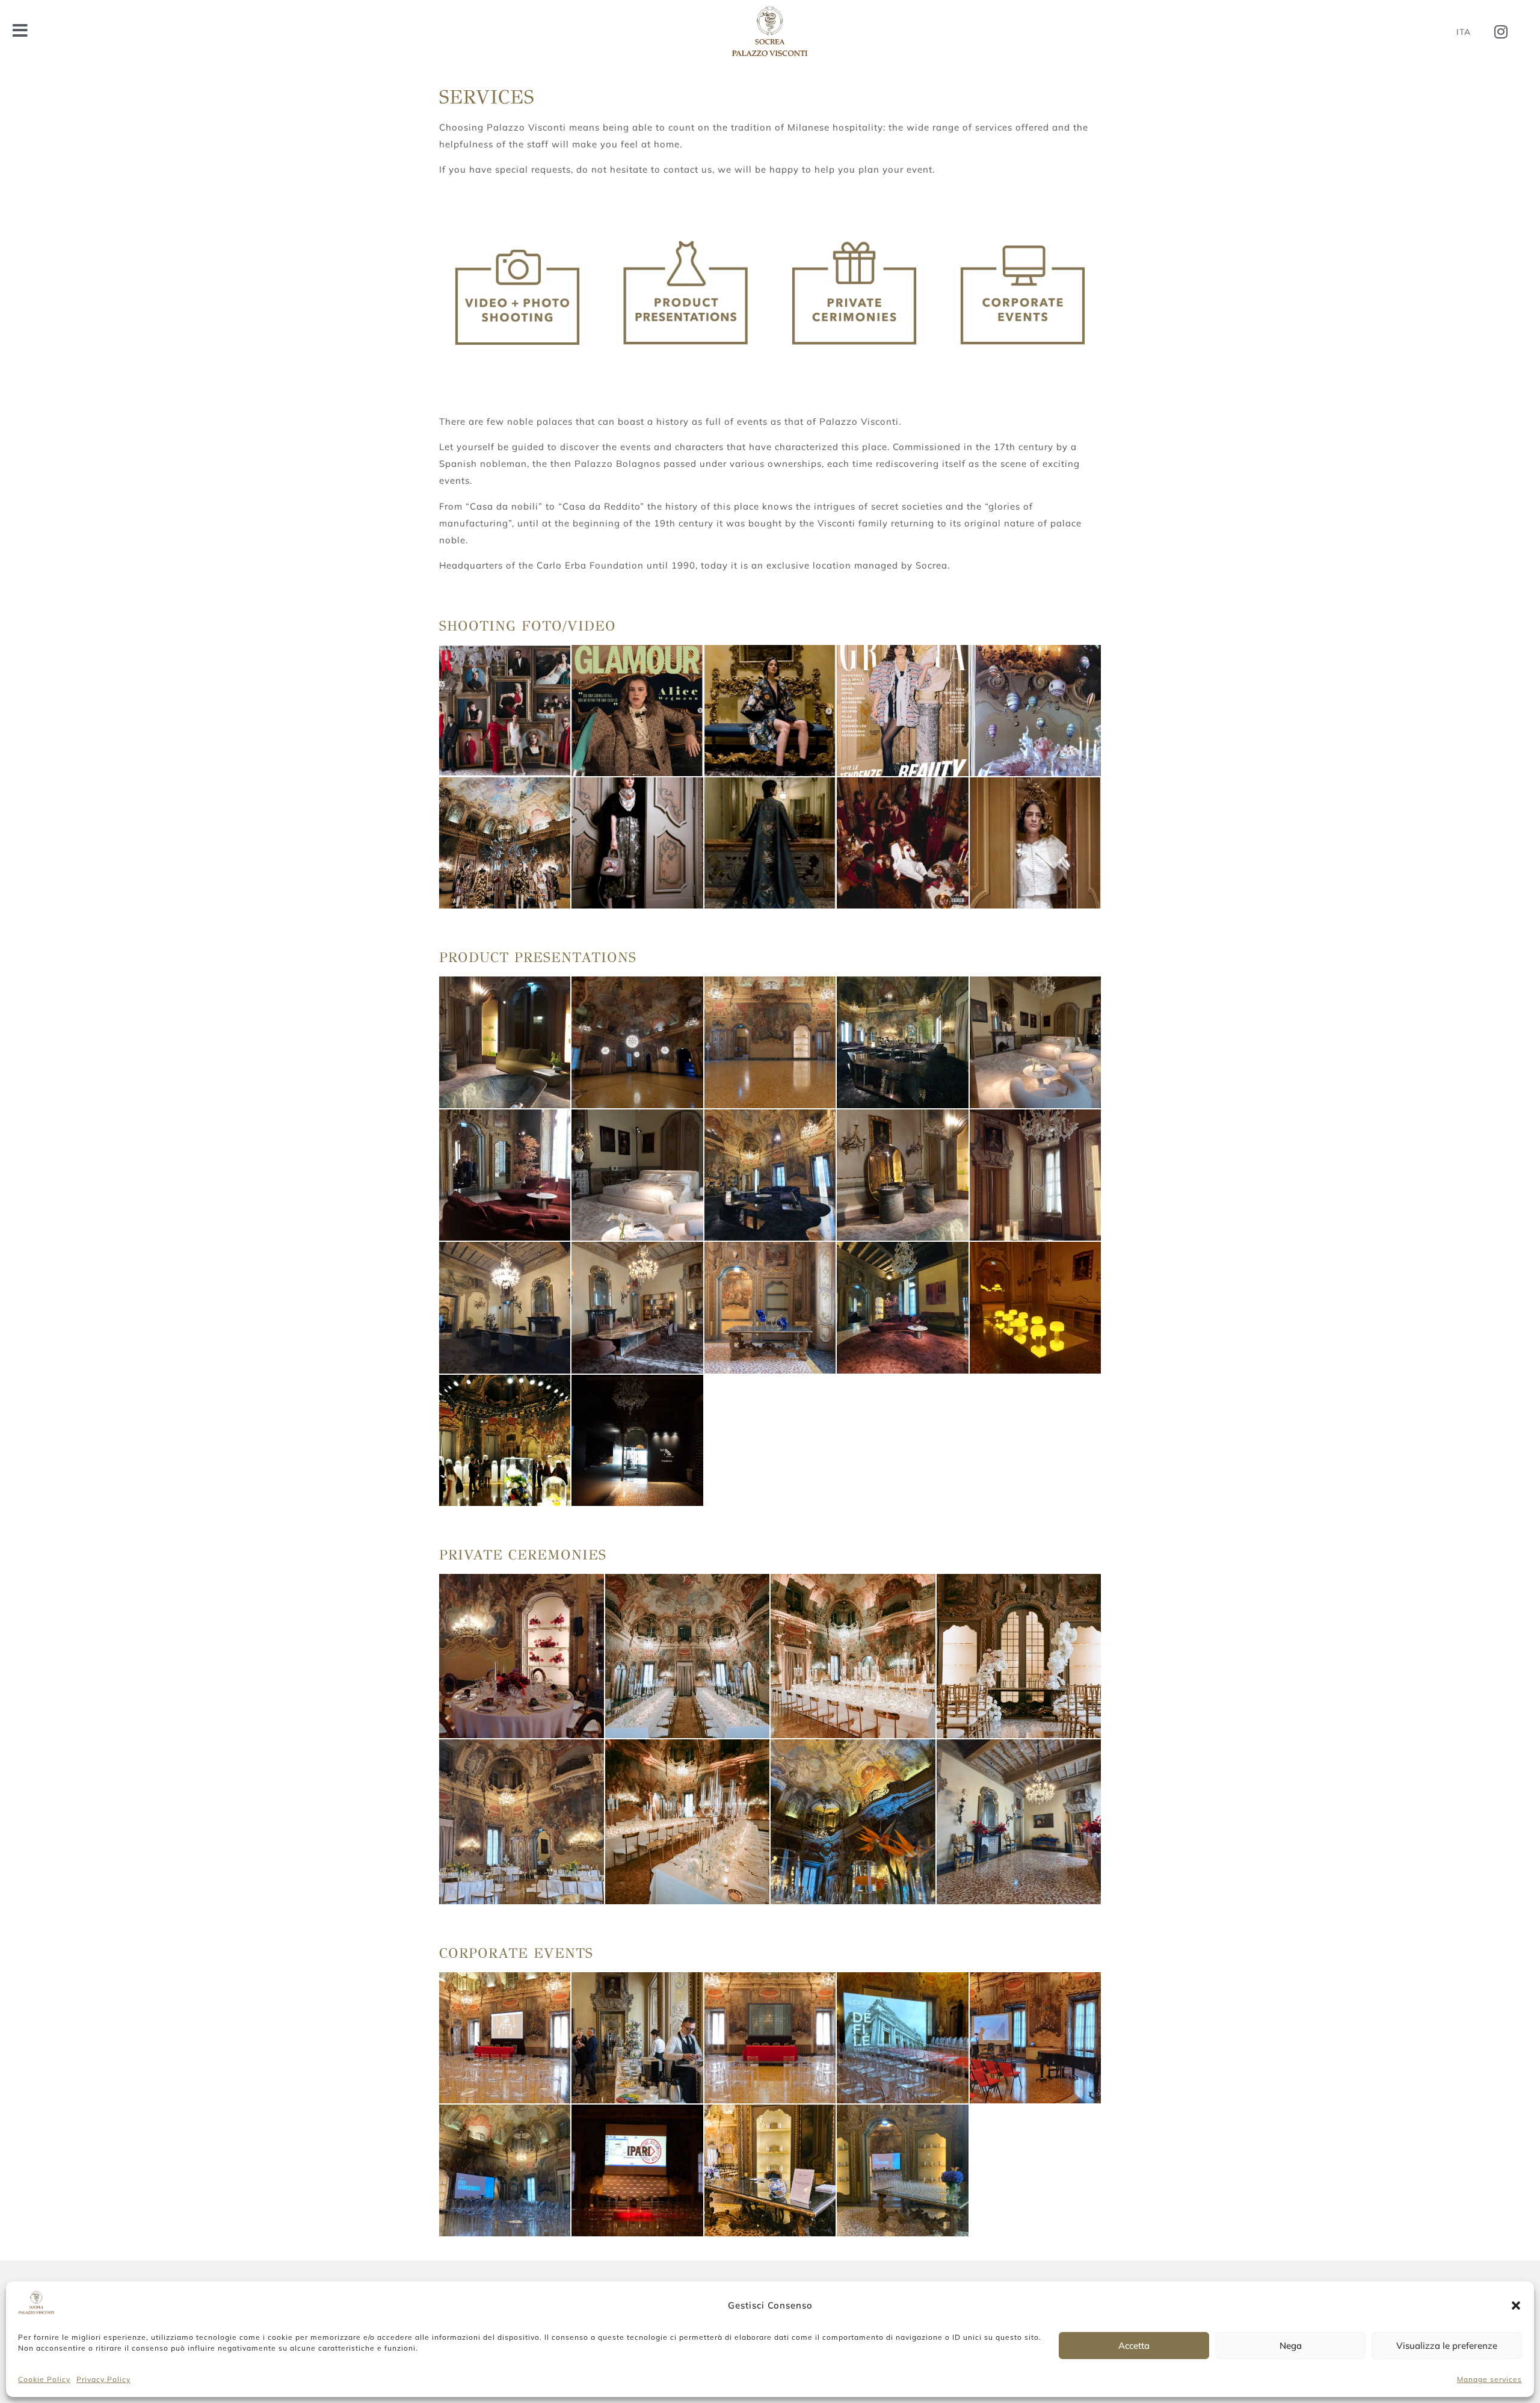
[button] (1516, 2306)
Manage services (1489, 2379)
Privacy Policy (103, 2379)
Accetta (1134, 2346)
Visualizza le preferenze (1447, 2346)
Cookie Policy (44, 2379)
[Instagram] (1501, 32)
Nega (1291, 2346)
